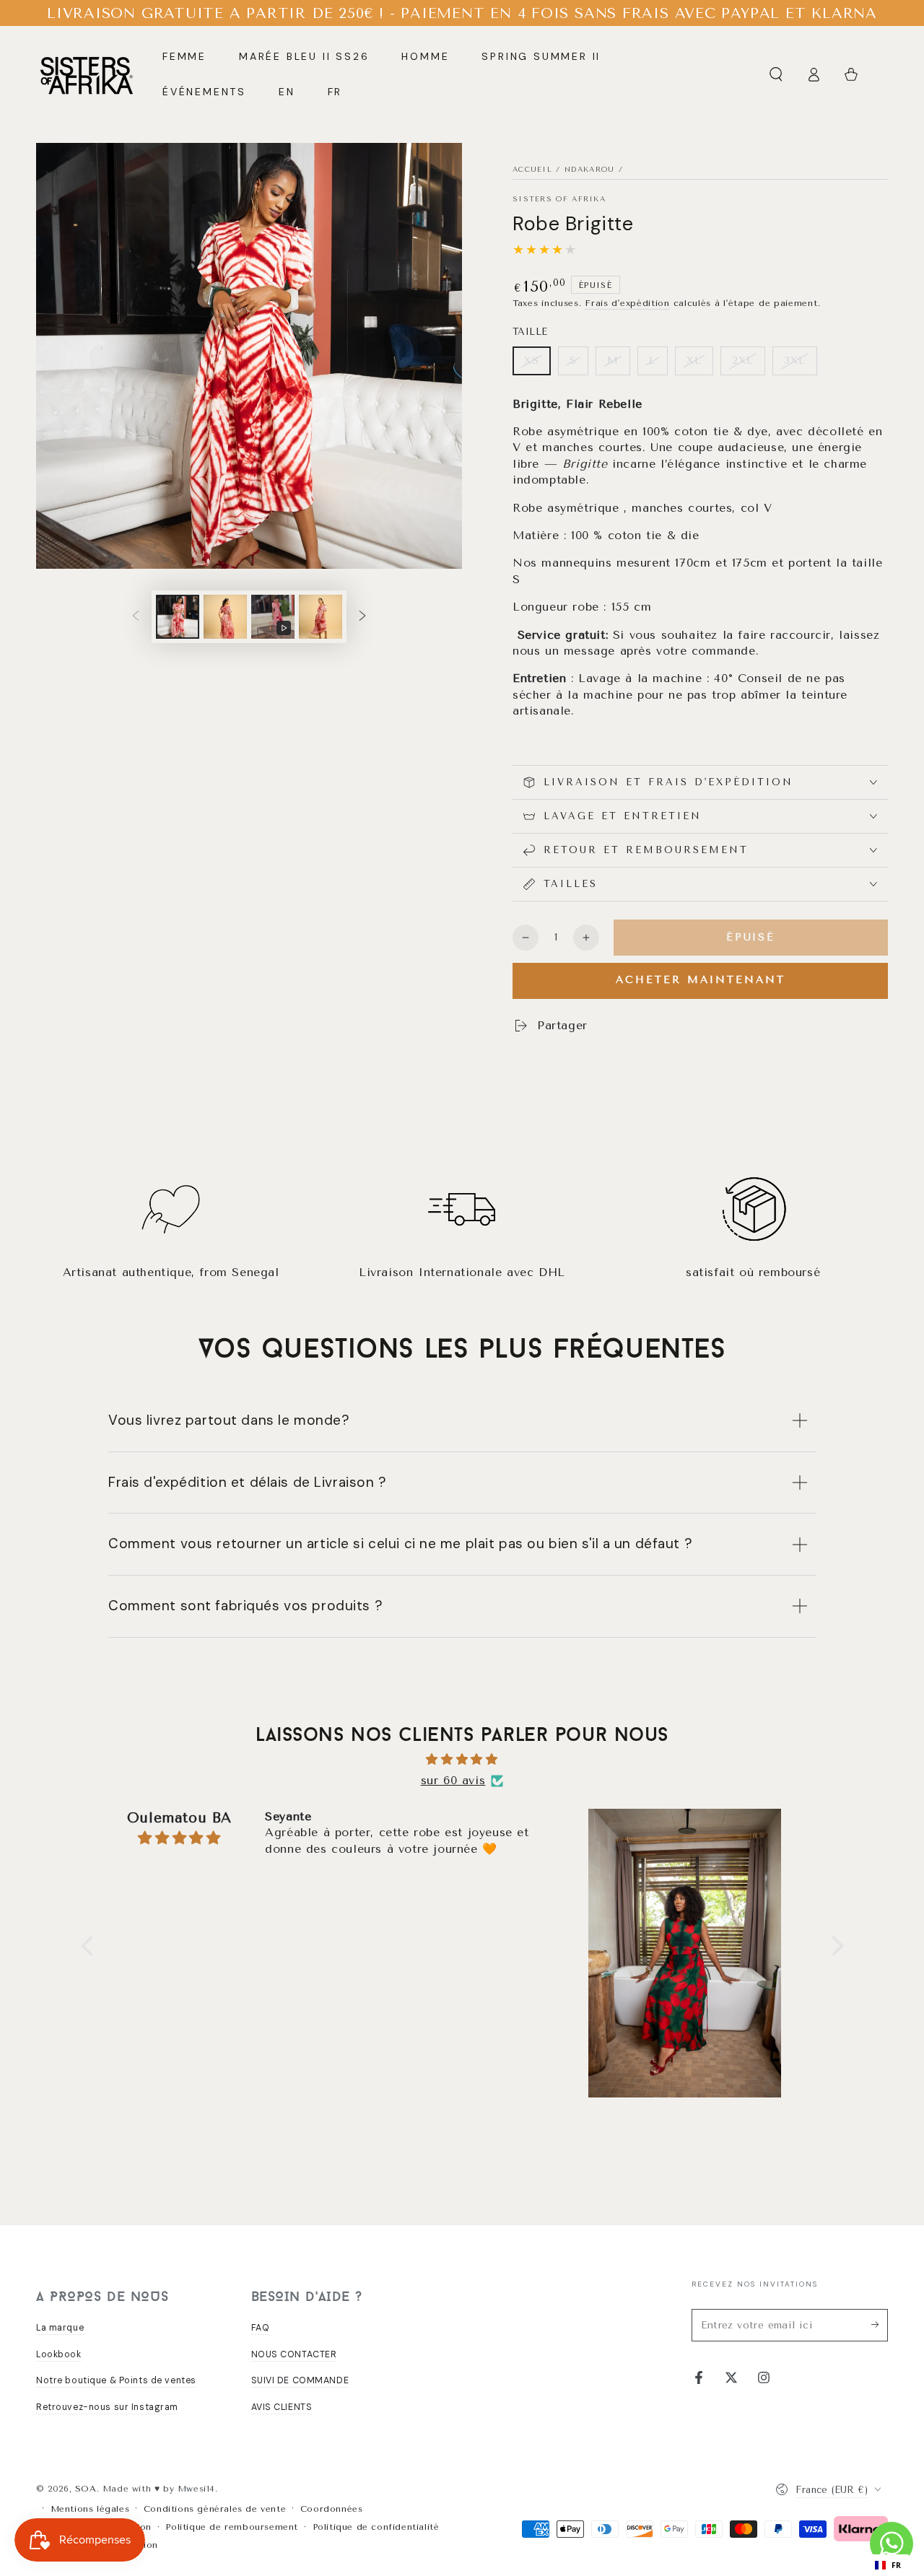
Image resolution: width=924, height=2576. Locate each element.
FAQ (261, 2328)
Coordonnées (332, 2509)
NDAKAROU (589, 170)
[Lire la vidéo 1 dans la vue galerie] (273, 617)
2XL (743, 361)
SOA (86, 2489)
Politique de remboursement (232, 2527)
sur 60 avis (453, 1780)
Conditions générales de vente (215, 2509)
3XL (795, 361)
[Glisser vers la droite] (362, 617)
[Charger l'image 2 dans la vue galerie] (225, 617)
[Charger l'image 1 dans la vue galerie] (178, 617)
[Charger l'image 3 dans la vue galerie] (321, 617)
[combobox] (888, 2565)
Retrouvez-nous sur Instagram (107, 2407)
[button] (776, 74)
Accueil (532, 170)
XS (532, 361)
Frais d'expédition (627, 303)
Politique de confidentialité (376, 2527)
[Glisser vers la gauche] (136, 617)
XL (694, 361)
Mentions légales (90, 2509)
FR (897, 2565)
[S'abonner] (880, 2325)
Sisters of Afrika (559, 199)
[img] (462, 1760)
